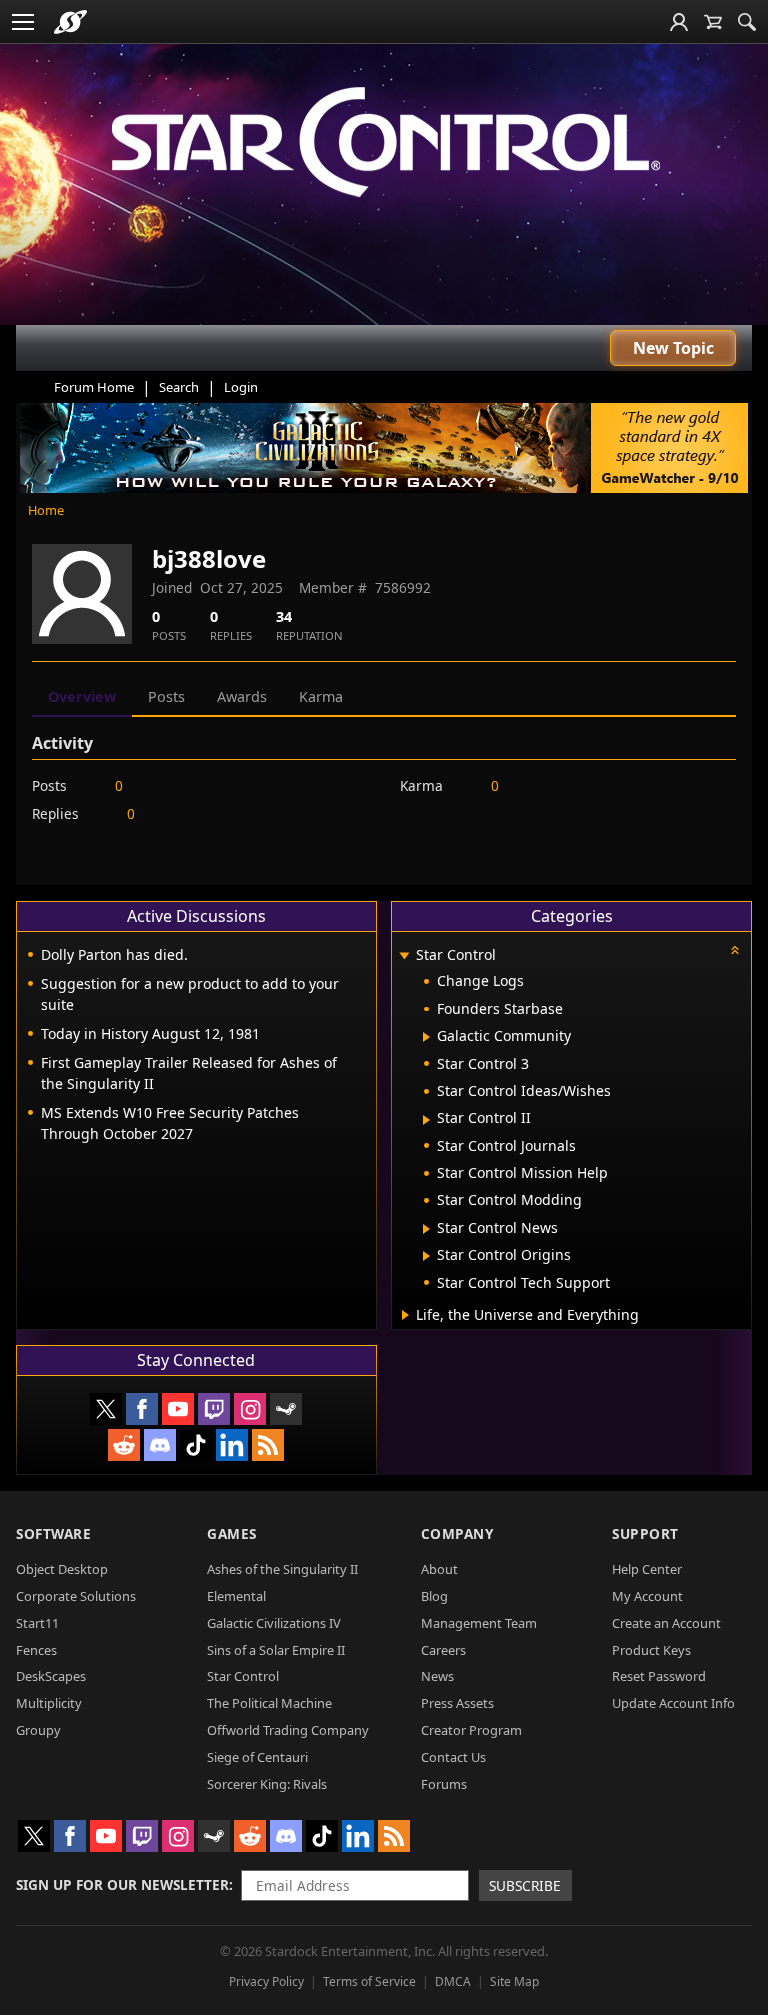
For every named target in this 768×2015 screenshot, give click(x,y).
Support (645, 1533)
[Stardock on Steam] (286, 1409)
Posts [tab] (166, 696)
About (439, 1569)
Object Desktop (62, 1569)
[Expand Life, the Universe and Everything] (405, 1315)
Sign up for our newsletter (122, 1884)
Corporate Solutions (76, 1596)
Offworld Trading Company (288, 1730)
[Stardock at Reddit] (124, 1445)
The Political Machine (269, 1703)
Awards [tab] (242, 696)
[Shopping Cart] (713, 22)
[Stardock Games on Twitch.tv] (214, 1409)
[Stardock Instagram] (250, 1409)
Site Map (514, 1981)
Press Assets (457, 1703)
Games (232, 1533)
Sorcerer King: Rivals (267, 1784)
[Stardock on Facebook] (142, 1409)
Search (179, 387)
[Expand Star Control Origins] (426, 1256)
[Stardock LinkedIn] (232, 1445)
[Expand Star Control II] (426, 1120)
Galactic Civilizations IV (274, 1623)
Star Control (243, 1676)
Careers (443, 1650)
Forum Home (94, 387)
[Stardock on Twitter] (106, 1409)
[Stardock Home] (70, 22)
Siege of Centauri (257, 1757)
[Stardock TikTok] (196, 1445)
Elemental (236, 1596)
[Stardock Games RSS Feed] (268, 1445)
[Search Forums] (747, 22)
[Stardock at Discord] (160, 1445)
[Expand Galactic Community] (426, 1037)
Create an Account (666, 1623)
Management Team (479, 1623)
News (437, 1676)
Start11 (37, 1623)
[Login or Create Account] (679, 22)
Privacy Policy (266, 1981)
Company (457, 1533)
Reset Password (659, 1676)
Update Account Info (673, 1703)
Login (241, 387)
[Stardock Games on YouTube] (178, 1409)
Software (53, 1533)
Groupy (38, 1730)
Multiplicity (49, 1703)
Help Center (647, 1569)
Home (46, 510)
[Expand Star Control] (405, 956)
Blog (434, 1596)
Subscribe (525, 1885)
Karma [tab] (321, 696)
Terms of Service (369, 1981)
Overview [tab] (82, 696)
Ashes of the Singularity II (282, 1569)
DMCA (453, 1981)
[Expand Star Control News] (426, 1229)
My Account (647, 1596)
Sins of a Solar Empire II (276, 1650)
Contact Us (453, 1757)
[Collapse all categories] (735, 950)
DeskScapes (51, 1676)
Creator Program (471, 1730)
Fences (36, 1650)
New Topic (673, 348)
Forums (444, 1784)
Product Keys (651, 1650)
